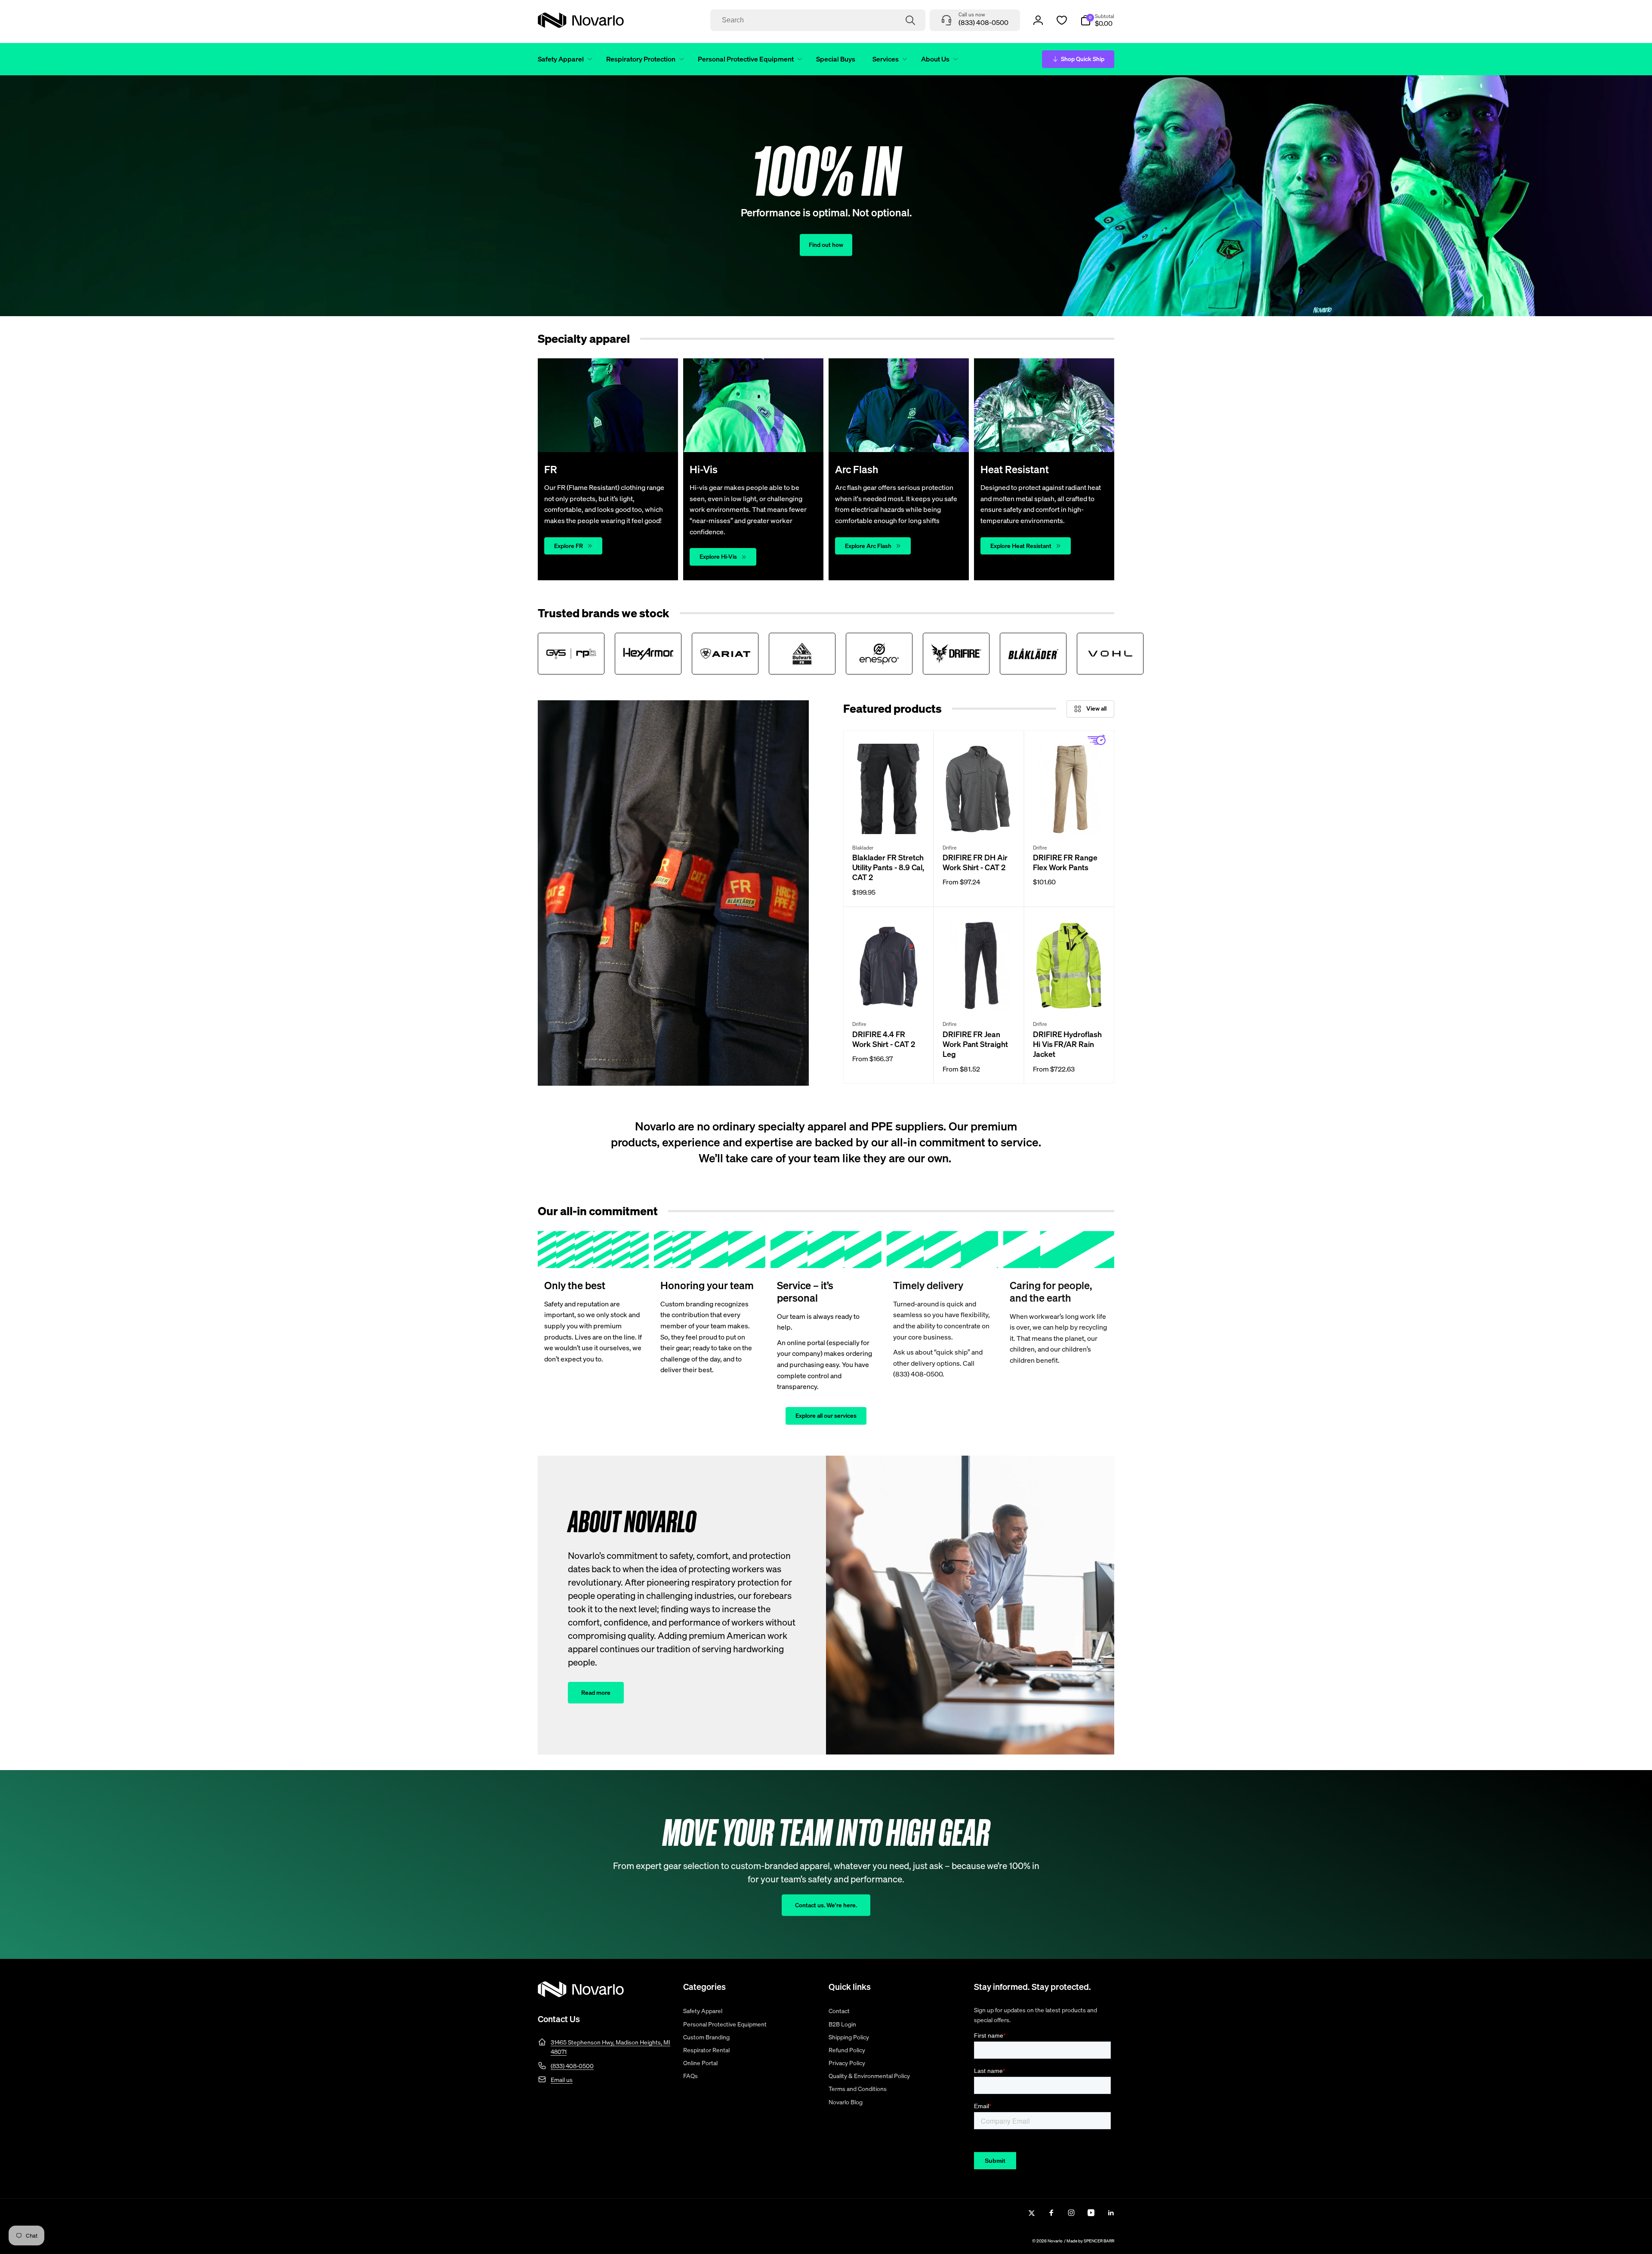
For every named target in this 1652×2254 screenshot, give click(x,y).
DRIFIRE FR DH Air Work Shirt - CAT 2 (975, 862)
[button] (563, 59)
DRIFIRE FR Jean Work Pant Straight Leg (975, 1044)
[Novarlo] (581, 1995)
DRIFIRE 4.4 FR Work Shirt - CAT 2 (884, 1039)
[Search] (910, 20)
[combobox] (818, 20)
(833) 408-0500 (572, 2066)
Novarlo (1055, 2241)
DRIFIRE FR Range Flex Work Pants (1065, 862)
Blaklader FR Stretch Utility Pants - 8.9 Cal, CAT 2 (888, 868)
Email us (562, 2080)
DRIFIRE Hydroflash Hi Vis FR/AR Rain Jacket (1067, 1044)
